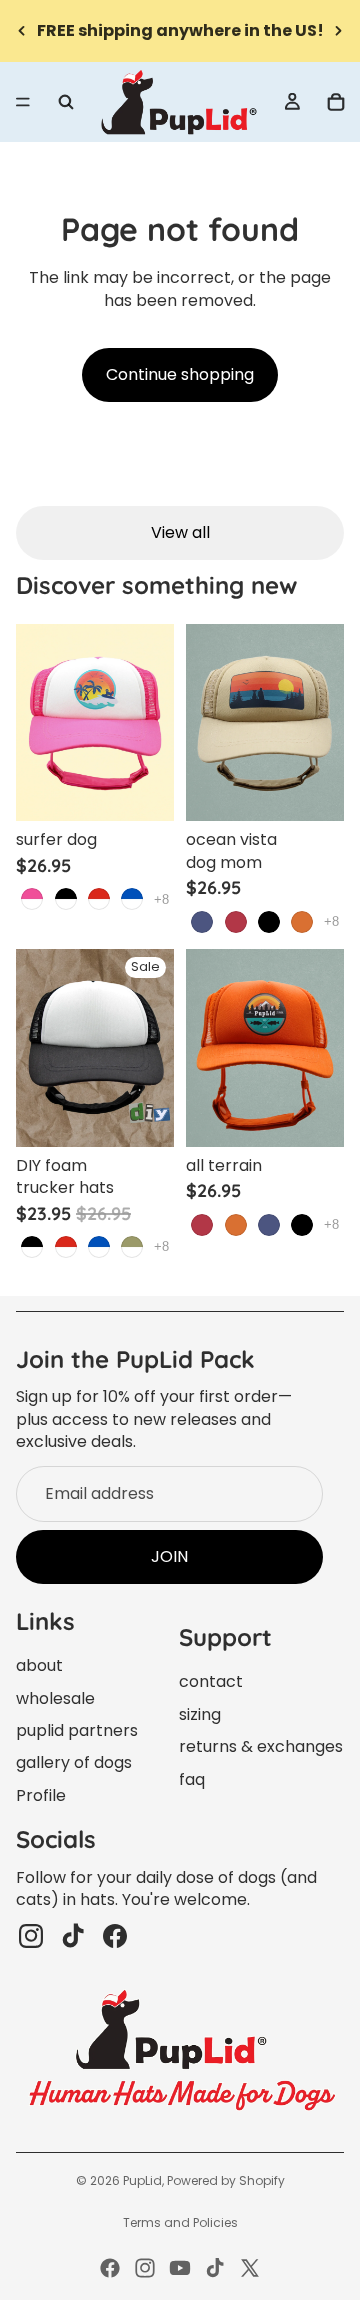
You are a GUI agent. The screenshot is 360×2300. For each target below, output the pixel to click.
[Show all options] (161, 899)
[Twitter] (250, 2268)
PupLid (142, 2180)
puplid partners (77, 1730)
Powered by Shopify (226, 2180)
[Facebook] (110, 2268)
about (39, 1665)
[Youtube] (180, 2268)
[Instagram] (145, 2268)
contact (211, 1681)
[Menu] (23, 102)
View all (180, 532)
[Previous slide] (22, 31)
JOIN (169, 1556)
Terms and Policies (180, 2222)
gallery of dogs (74, 1762)
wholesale (55, 1698)
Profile (41, 1795)
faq (192, 1779)
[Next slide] (338, 31)
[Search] (66, 102)
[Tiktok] (215, 2268)
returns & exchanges (261, 1746)
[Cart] (336, 102)
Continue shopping (180, 374)
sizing (200, 1714)
